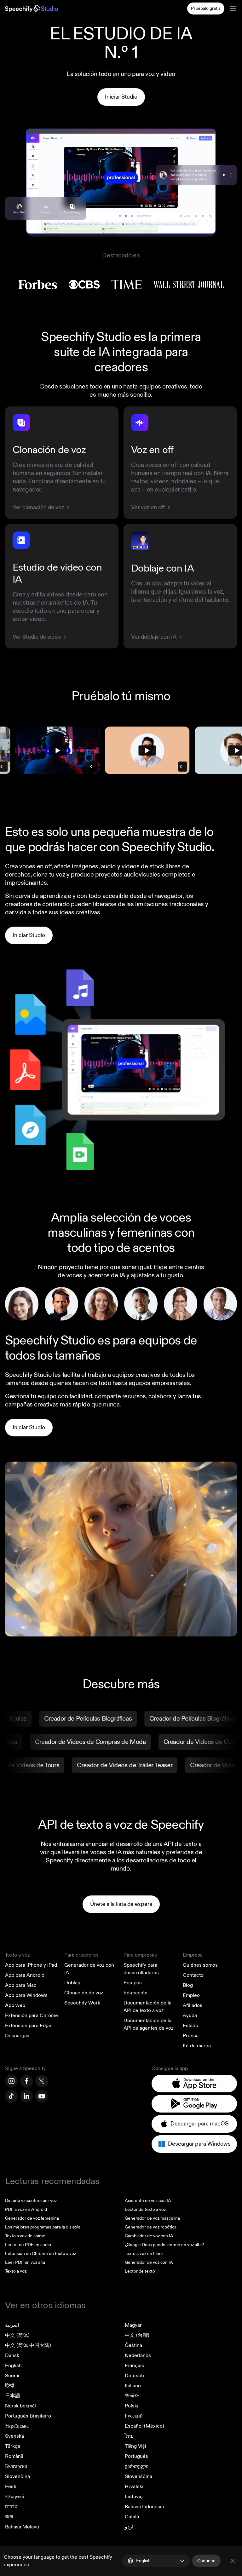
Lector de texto (140, 2271)
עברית (11, 2507)
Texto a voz (17, 1955)
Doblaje (73, 1983)
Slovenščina (138, 2476)
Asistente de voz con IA (148, 2201)
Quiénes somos (200, 1965)
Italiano (133, 2386)
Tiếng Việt (135, 2446)
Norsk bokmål (20, 2406)
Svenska (14, 2436)
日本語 (13, 2396)
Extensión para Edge (28, 2026)
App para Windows (26, 1995)
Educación (135, 1993)
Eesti (11, 2487)
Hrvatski (134, 2487)
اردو (129, 2527)
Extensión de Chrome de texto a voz (40, 2254)
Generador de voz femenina (32, 2218)
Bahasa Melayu (22, 2527)
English (13, 2366)
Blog (188, 1985)
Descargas (17, 2036)
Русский (134, 2416)
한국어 (132, 2396)
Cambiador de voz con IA (149, 2236)
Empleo (191, 1995)
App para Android (25, 1975)
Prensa (191, 2036)
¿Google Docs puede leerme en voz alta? (164, 2245)
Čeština (133, 2345)
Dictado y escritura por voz (31, 2201)
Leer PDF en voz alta (25, 2262)
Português (136, 2456)
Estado (190, 2026)
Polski (132, 2406)
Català (132, 2517)
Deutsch (134, 2376)
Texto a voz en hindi (144, 2254)
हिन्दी (10, 2386)
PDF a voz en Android (26, 2209)
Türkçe (13, 2446)
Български (16, 2466)
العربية (12, 2325)
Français (134, 2366)
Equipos (133, 1983)
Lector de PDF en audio (28, 2245)
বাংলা (9, 2517)
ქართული (137, 2466)
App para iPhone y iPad (31, 1965)
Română (14, 2456)
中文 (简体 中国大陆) (28, 2345)
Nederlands (138, 2355)
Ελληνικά (15, 2497)
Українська (17, 2426)
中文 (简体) (17, 2335)
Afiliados (193, 2005)
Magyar (133, 2325)
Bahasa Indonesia (144, 2507)
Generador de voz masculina (152, 2218)
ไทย (129, 2436)
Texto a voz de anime (25, 2236)
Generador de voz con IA (149, 2262)
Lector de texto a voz (145, 2209)
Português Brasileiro (28, 2416)
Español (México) (144, 2426)
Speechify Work (82, 2003)
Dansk (12, 2355)
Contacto (193, 1975)
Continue (206, 2561)
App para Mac (21, 1985)
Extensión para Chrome (32, 2015)
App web (15, 2005)
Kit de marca (197, 2046)
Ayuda (190, 2015)
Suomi (12, 2376)
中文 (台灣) (137, 2335)
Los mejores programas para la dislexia (43, 2227)
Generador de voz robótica (151, 2227)
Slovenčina (17, 2476)
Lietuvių (134, 2497)
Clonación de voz (84, 1993)
